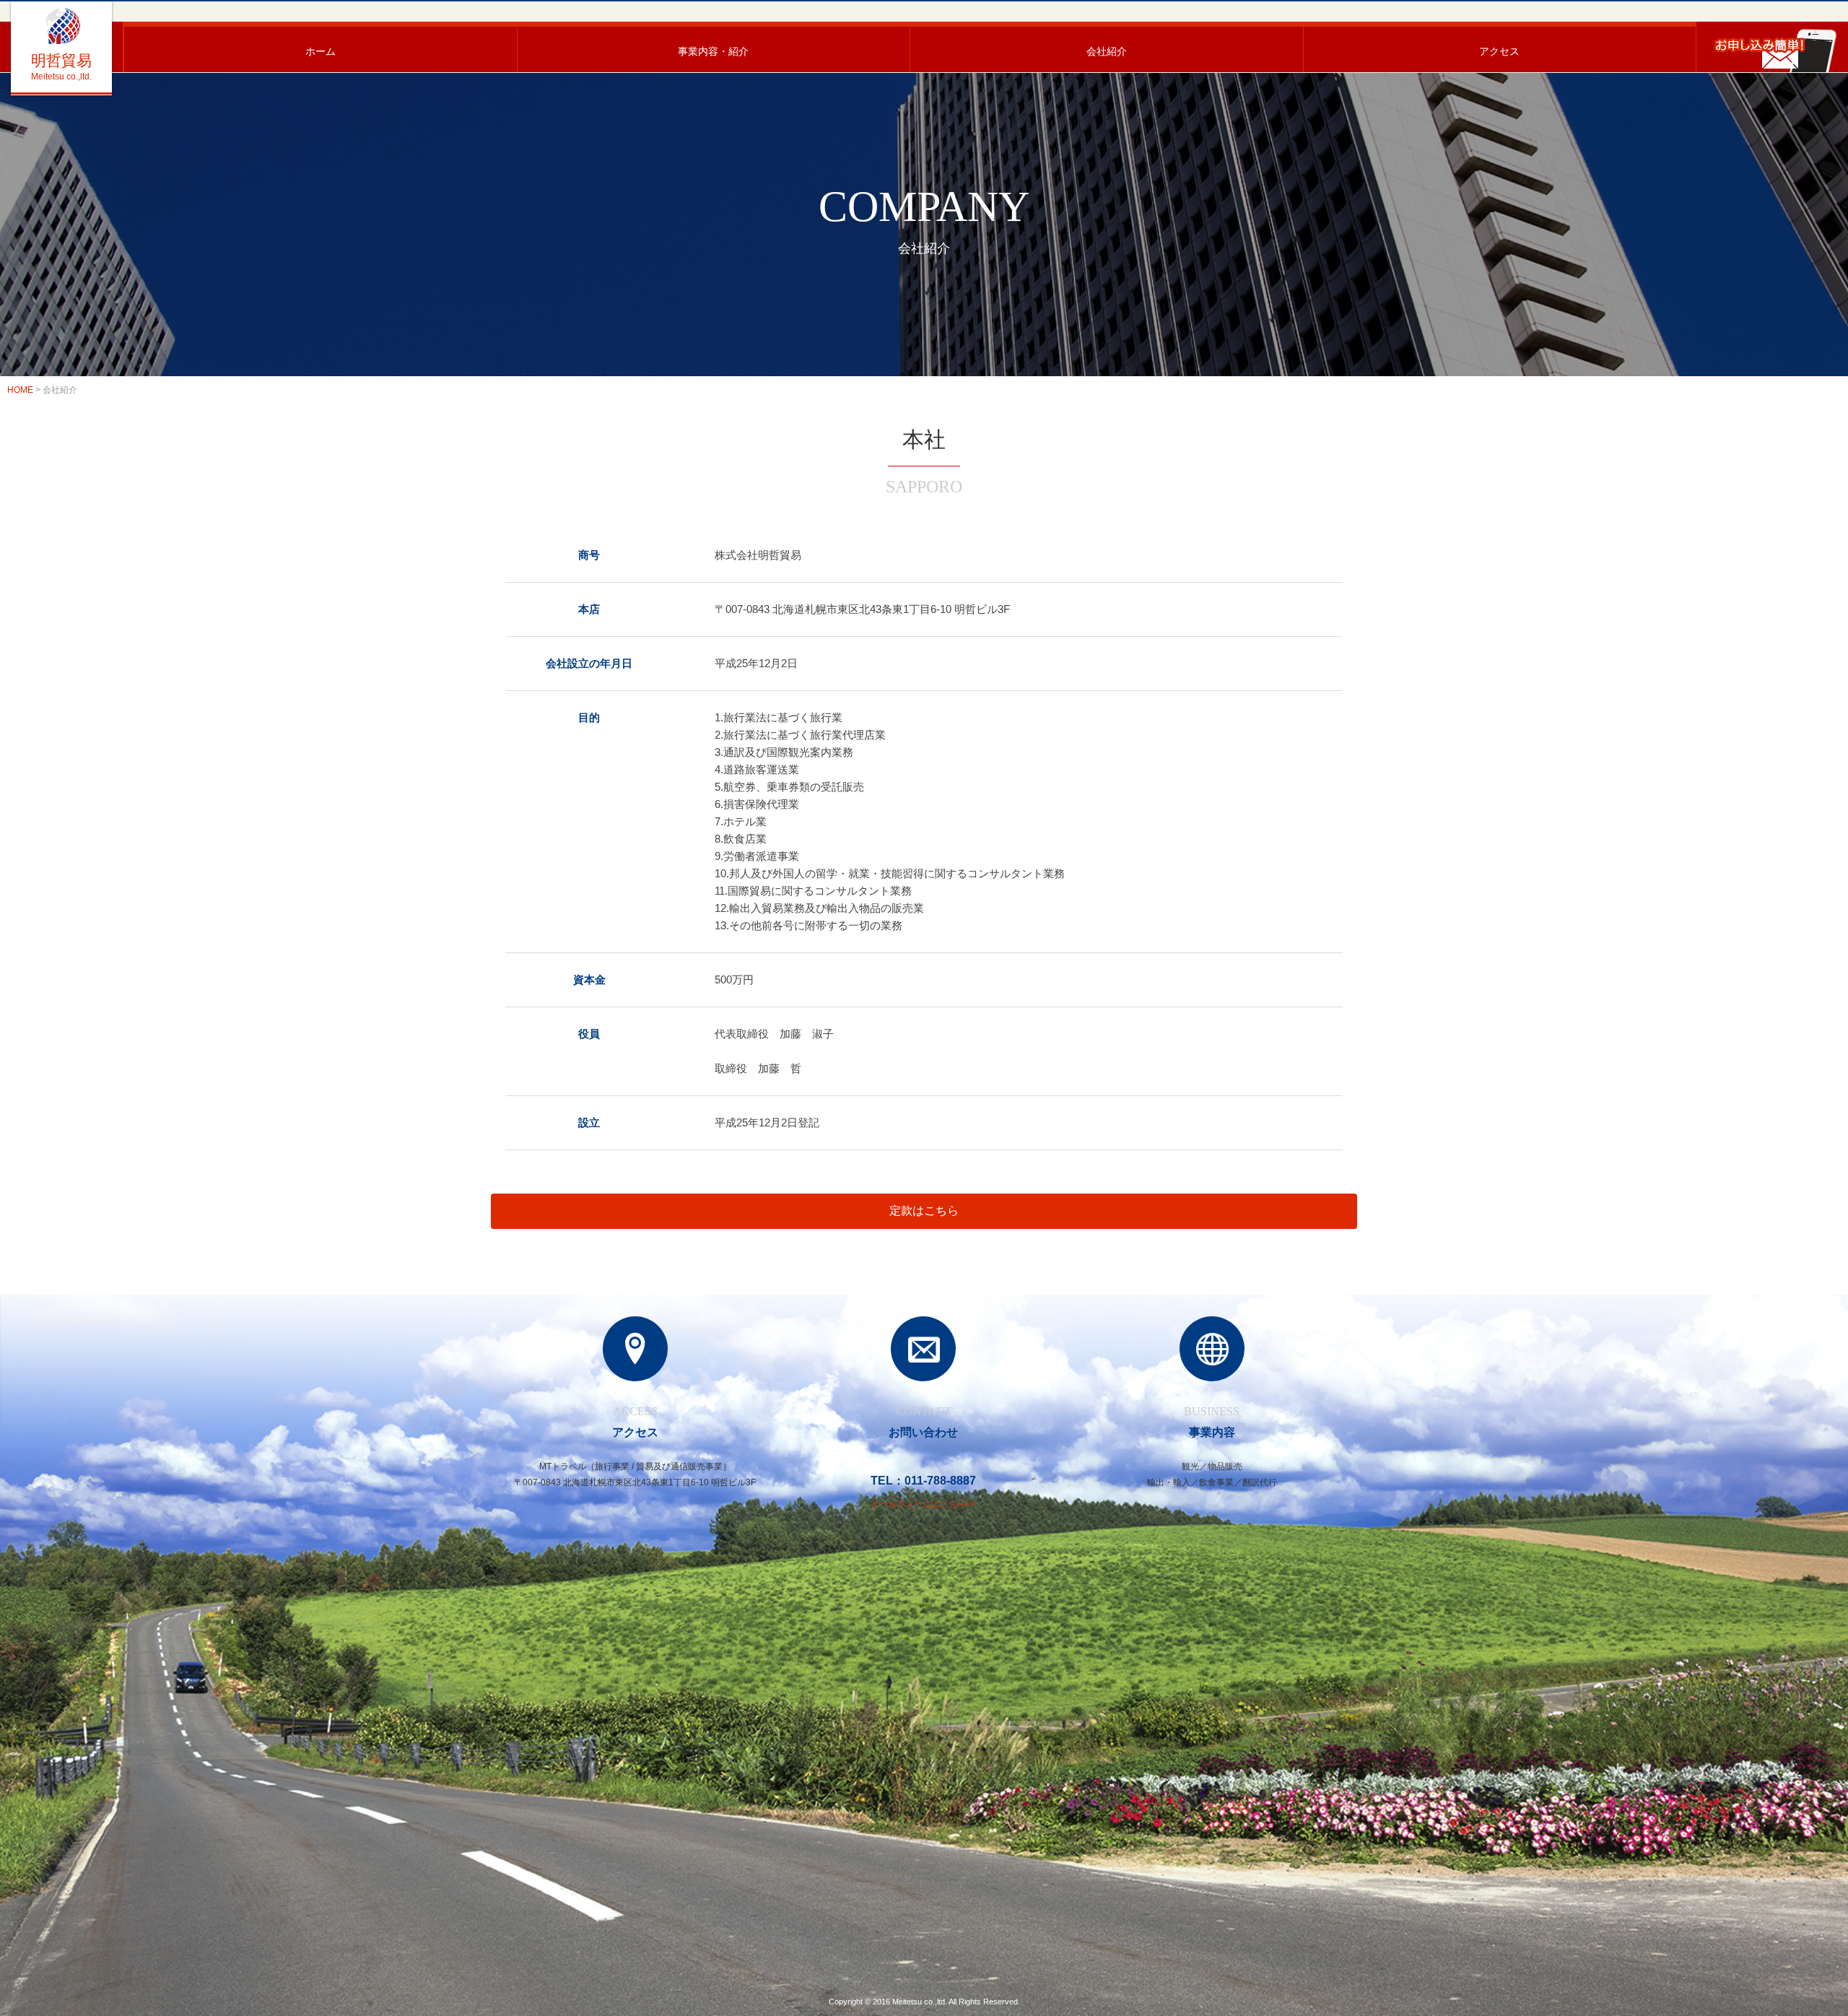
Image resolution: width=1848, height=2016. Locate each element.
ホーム (321, 51)
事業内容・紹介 (713, 51)
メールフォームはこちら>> (923, 1504)
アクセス (1499, 51)
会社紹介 (1107, 51)
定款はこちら (924, 1211)
